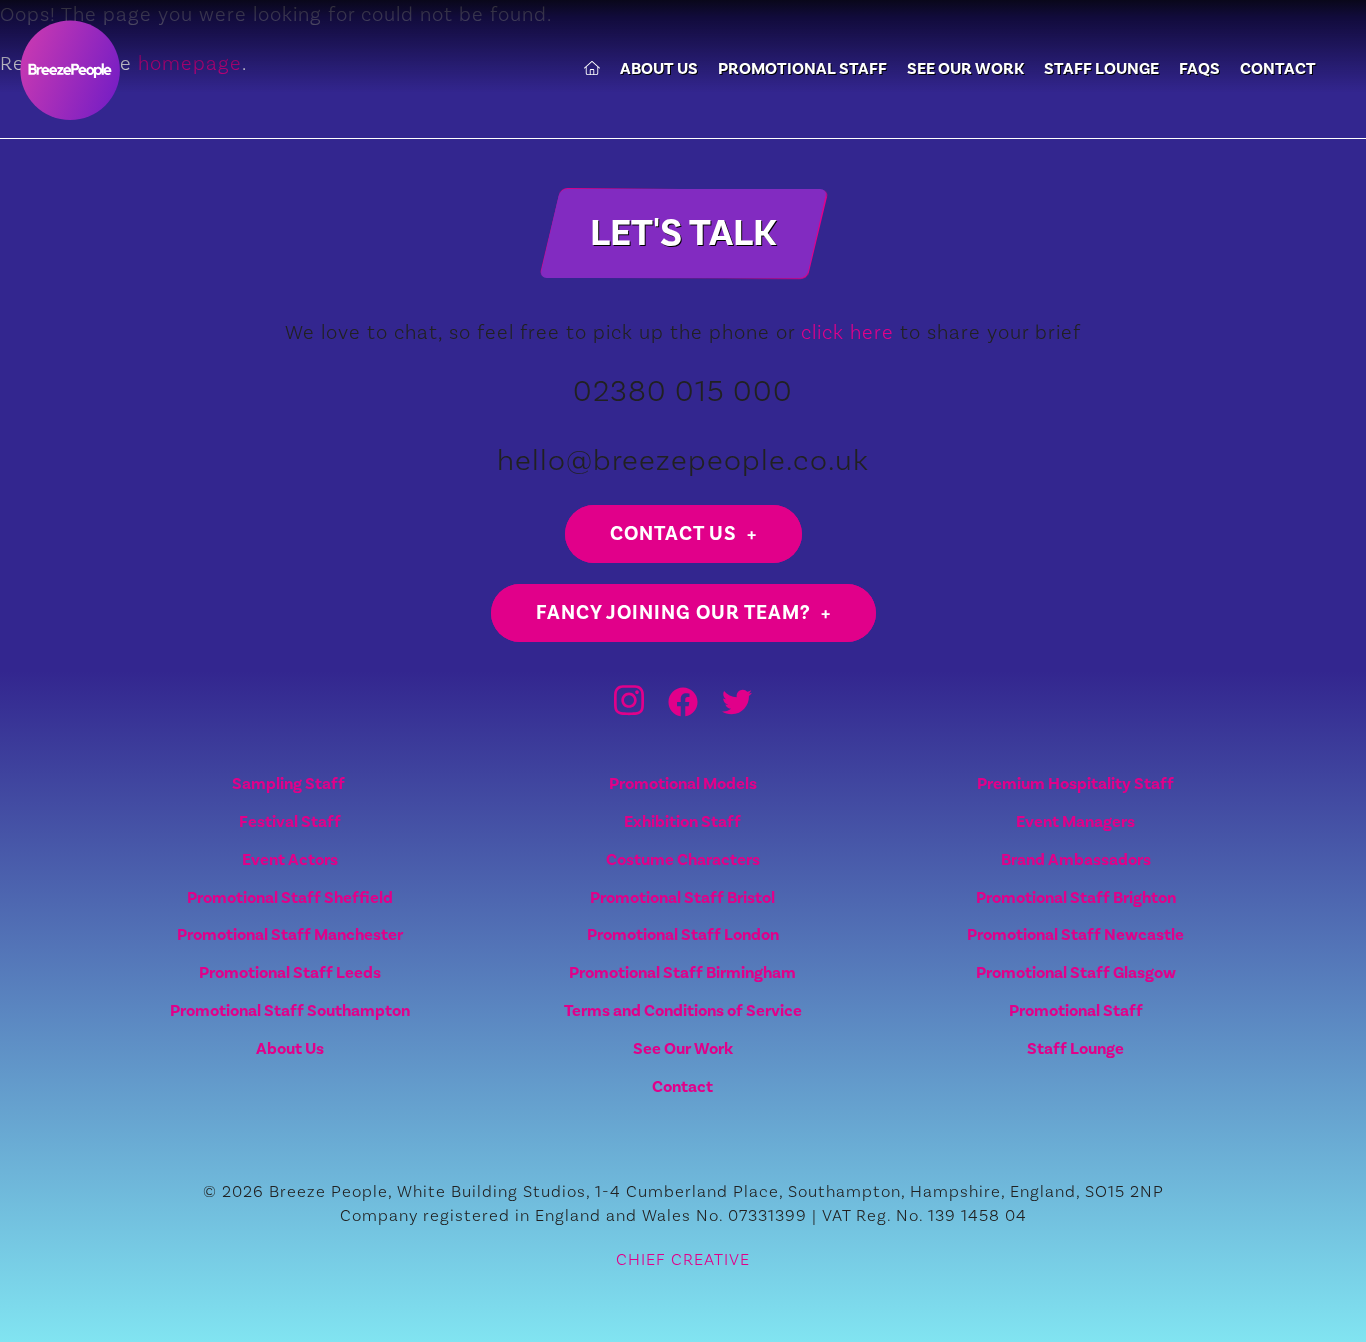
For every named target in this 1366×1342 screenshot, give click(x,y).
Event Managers (1075, 821)
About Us (659, 69)
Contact (1278, 69)
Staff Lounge (1101, 69)
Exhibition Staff (682, 821)
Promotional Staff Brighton (1076, 897)
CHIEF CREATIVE (683, 1259)
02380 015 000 (683, 390)
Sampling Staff (290, 783)
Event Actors (290, 859)
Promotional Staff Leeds (290, 972)
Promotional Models (683, 783)
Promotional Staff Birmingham (682, 972)
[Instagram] (629, 711)
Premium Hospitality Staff (1075, 783)
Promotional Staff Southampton (290, 1010)
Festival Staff (290, 821)
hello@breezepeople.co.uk (683, 459)
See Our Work (965, 69)
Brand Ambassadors (1076, 859)
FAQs (1199, 69)
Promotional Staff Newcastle (1075, 934)
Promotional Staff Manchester (290, 934)
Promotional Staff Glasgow (1076, 972)
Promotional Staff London (683, 934)
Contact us (673, 533)
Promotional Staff (802, 69)
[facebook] (683, 711)
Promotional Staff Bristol (682, 897)
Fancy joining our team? (673, 612)
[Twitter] (737, 711)
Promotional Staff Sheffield (290, 897)
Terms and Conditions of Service (683, 1010)
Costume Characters (683, 859)
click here (847, 332)
